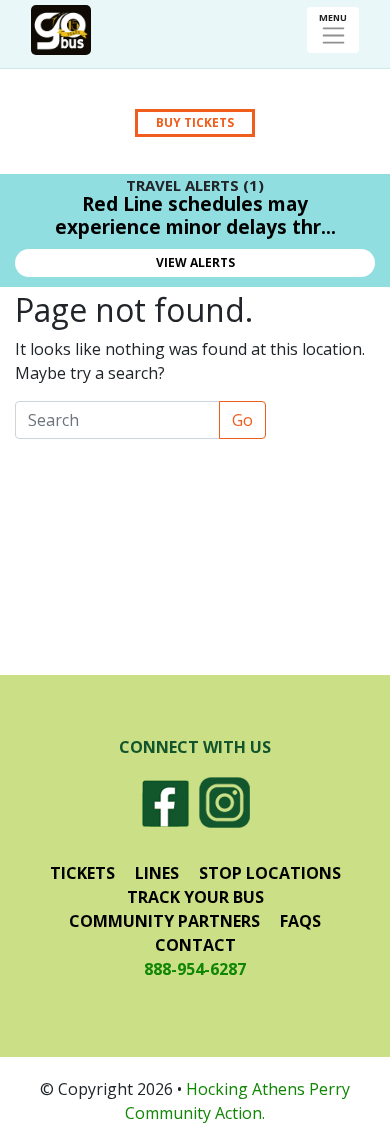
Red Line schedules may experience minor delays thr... (195, 215)
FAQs (300, 921)
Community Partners (164, 921)
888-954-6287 (195, 969)
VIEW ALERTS (195, 262)
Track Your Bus (195, 897)
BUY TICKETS (195, 122)
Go (242, 420)
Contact (195, 945)
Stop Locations (270, 873)
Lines (157, 873)
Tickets (82, 873)
